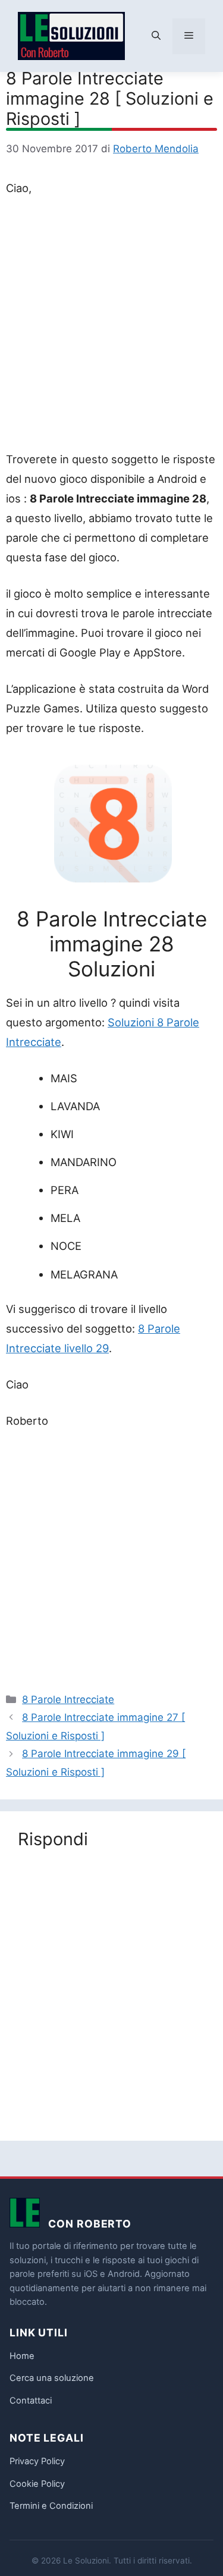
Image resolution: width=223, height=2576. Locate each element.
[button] (156, 36)
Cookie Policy (37, 2484)
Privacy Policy (37, 2461)
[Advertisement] (111, 326)
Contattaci (31, 2401)
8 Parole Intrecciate (68, 1699)
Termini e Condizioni (51, 2506)
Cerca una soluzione (52, 2378)
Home (22, 2356)
